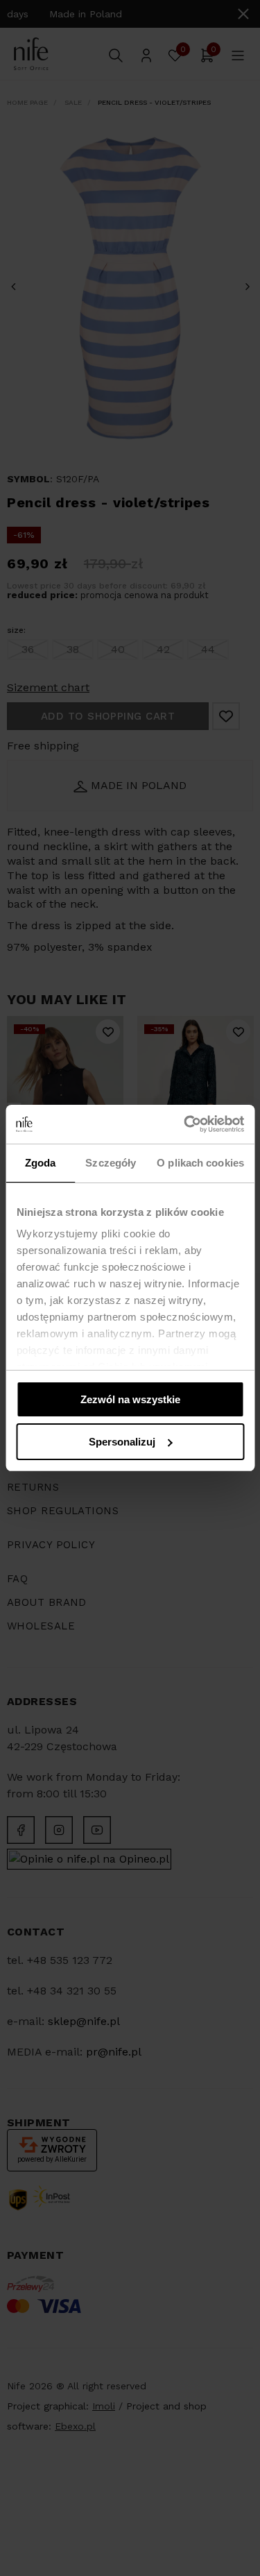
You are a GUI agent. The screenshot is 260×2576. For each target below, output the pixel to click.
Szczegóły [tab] (111, 1163)
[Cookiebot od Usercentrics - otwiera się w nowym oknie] (185, 1124)
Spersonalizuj (122, 1442)
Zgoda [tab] (41, 1163)
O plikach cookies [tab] (200, 1163)
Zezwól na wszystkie (130, 1399)
